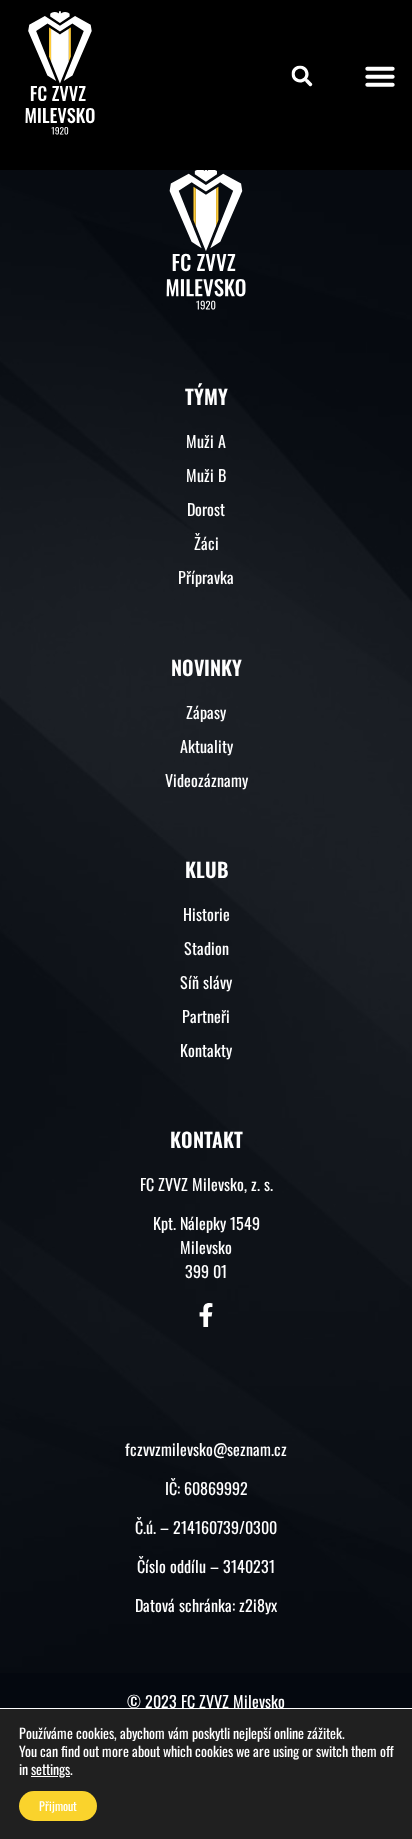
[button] (302, 76)
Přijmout (58, 1805)
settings (50, 1769)
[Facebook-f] (206, 1315)
